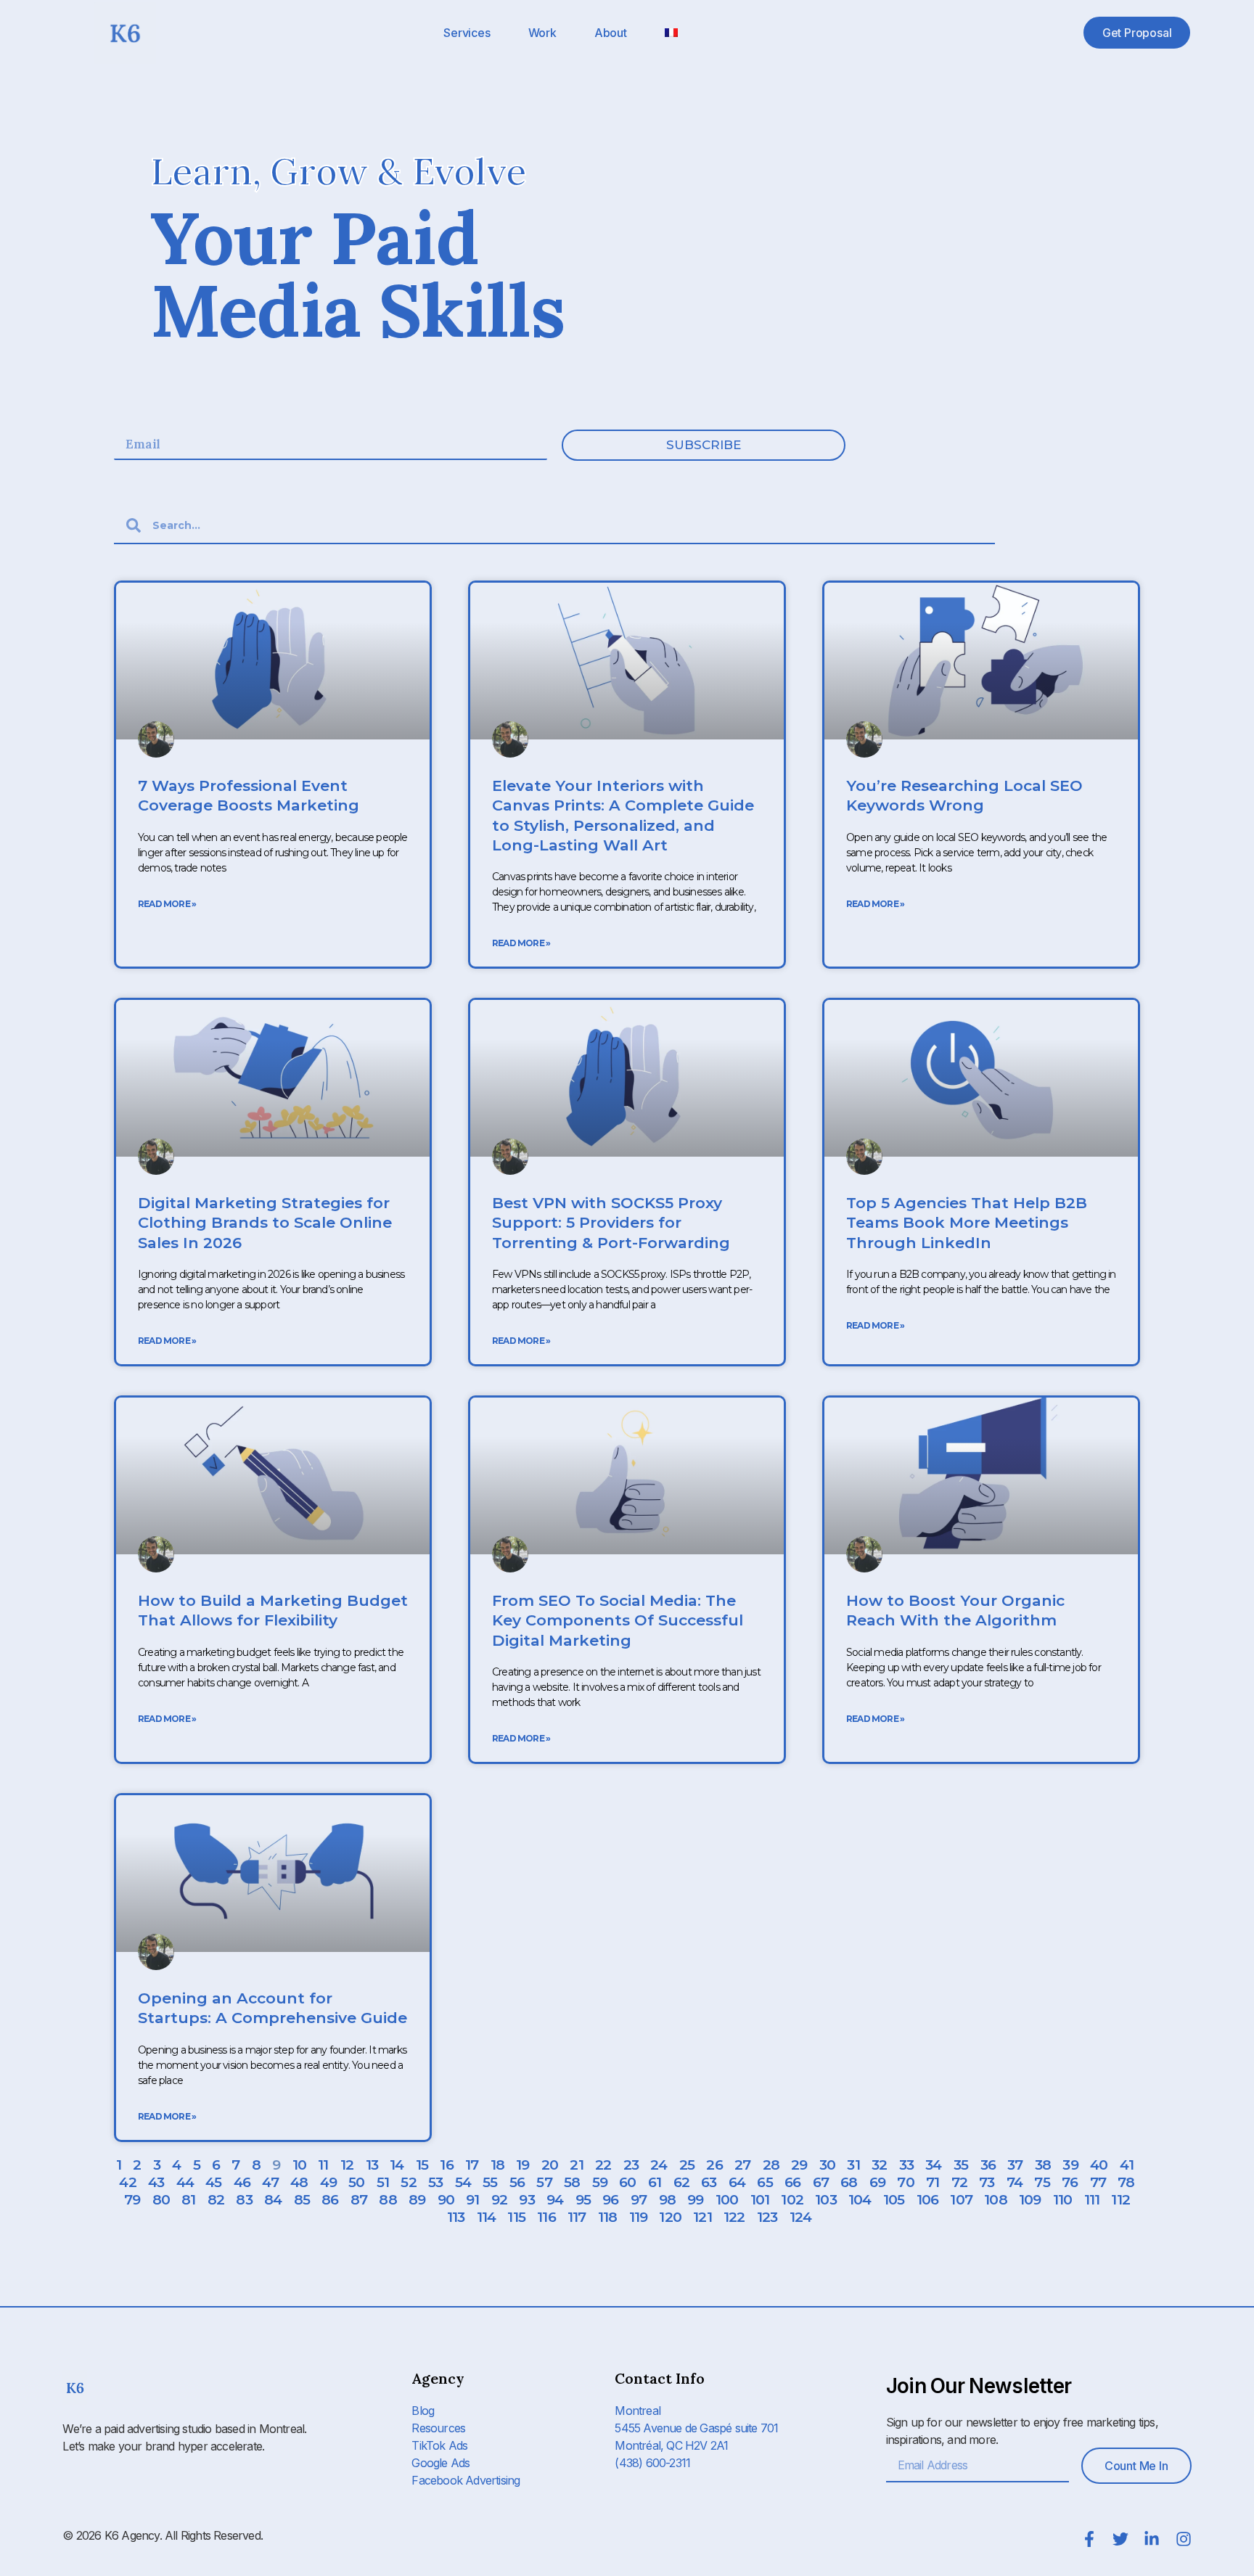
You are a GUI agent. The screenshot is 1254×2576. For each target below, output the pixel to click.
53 (435, 2182)
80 (161, 2200)
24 (659, 2165)
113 (456, 2217)
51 (383, 2182)
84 (273, 2200)
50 (356, 2182)
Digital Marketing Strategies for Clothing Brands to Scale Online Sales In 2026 (265, 1223)
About (611, 33)
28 (771, 2165)
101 (760, 2200)
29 (799, 2165)
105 (894, 2200)
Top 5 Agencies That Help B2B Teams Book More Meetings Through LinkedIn (967, 1223)
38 (1043, 2165)
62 (681, 2182)
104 (860, 2200)
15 (422, 2165)
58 (572, 2182)
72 (959, 2182)
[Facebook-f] (1089, 2539)
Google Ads (440, 2463)
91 (472, 2200)
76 (1070, 2182)
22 (603, 2165)
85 (302, 2200)
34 (933, 2165)
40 (1099, 2165)
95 (583, 2200)
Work (542, 33)
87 (359, 2200)
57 (544, 2182)
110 (1063, 2200)
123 (767, 2217)
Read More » (167, 904)
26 (714, 2165)
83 (244, 2200)
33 (906, 2165)
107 (961, 2200)
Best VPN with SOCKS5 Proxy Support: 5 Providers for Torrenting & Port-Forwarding (611, 1223)
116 (546, 2217)
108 (996, 2200)
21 (576, 2165)
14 (397, 2165)
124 (801, 2217)
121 (702, 2217)
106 (928, 2200)
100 (727, 2200)
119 (639, 2217)
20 (550, 2165)
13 (372, 2165)
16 (446, 2165)
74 (1015, 2182)
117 (577, 2217)
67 (821, 2182)
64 (737, 2182)
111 (1092, 2200)
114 (487, 2217)
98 (667, 2200)
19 (522, 2165)
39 (1070, 2165)
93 (526, 2200)
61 (655, 2182)
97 (639, 2200)
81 (188, 2200)
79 (132, 2200)
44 (185, 2182)
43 (156, 2182)
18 (497, 2165)
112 (1120, 2200)
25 (687, 2165)
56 (517, 2182)
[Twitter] (1120, 2539)
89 (417, 2200)
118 (608, 2217)
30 (827, 2165)
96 (610, 2200)
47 (270, 2182)
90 (446, 2200)
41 (1127, 2165)
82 (216, 2200)
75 (1042, 2182)
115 (516, 2217)
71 (933, 2182)
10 (299, 2165)
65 (765, 2182)
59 (600, 2182)
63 (709, 2182)
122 (734, 2217)
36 (988, 2165)
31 (853, 2165)
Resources (438, 2428)
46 (242, 2182)
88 (388, 2200)
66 (792, 2182)
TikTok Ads (439, 2445)
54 (463, 2182)
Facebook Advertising (466, 2480)
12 (347, 2165)
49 (328, 2182)
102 (792, 2200)
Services (467, 33)
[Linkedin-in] (1152, 2539)
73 (987, 2182)
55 (490, 2182)
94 (555, 2200)
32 (879, 2165)
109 (1030, 2200)
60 (627, 2182)
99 (695, 2200)
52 (408, 2182)
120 (670, 2217)
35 (961, 2165)
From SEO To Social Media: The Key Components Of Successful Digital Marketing (618, 1620)
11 (323, 2165)
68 (849, 2182)
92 (499, 2200)
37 (1015, 2165)
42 (127, 2182)
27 (742, 2165)
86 (330, 2200)
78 (1126, 2182)
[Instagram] (1184, 2539)
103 (826, 2200)
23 (631, 2165)
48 (299, 2182)
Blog (423, 2411)
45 (213, 2182)
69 (877, 2182)
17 (472, 2165)
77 (1098, 2182)
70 (905, 2182)
